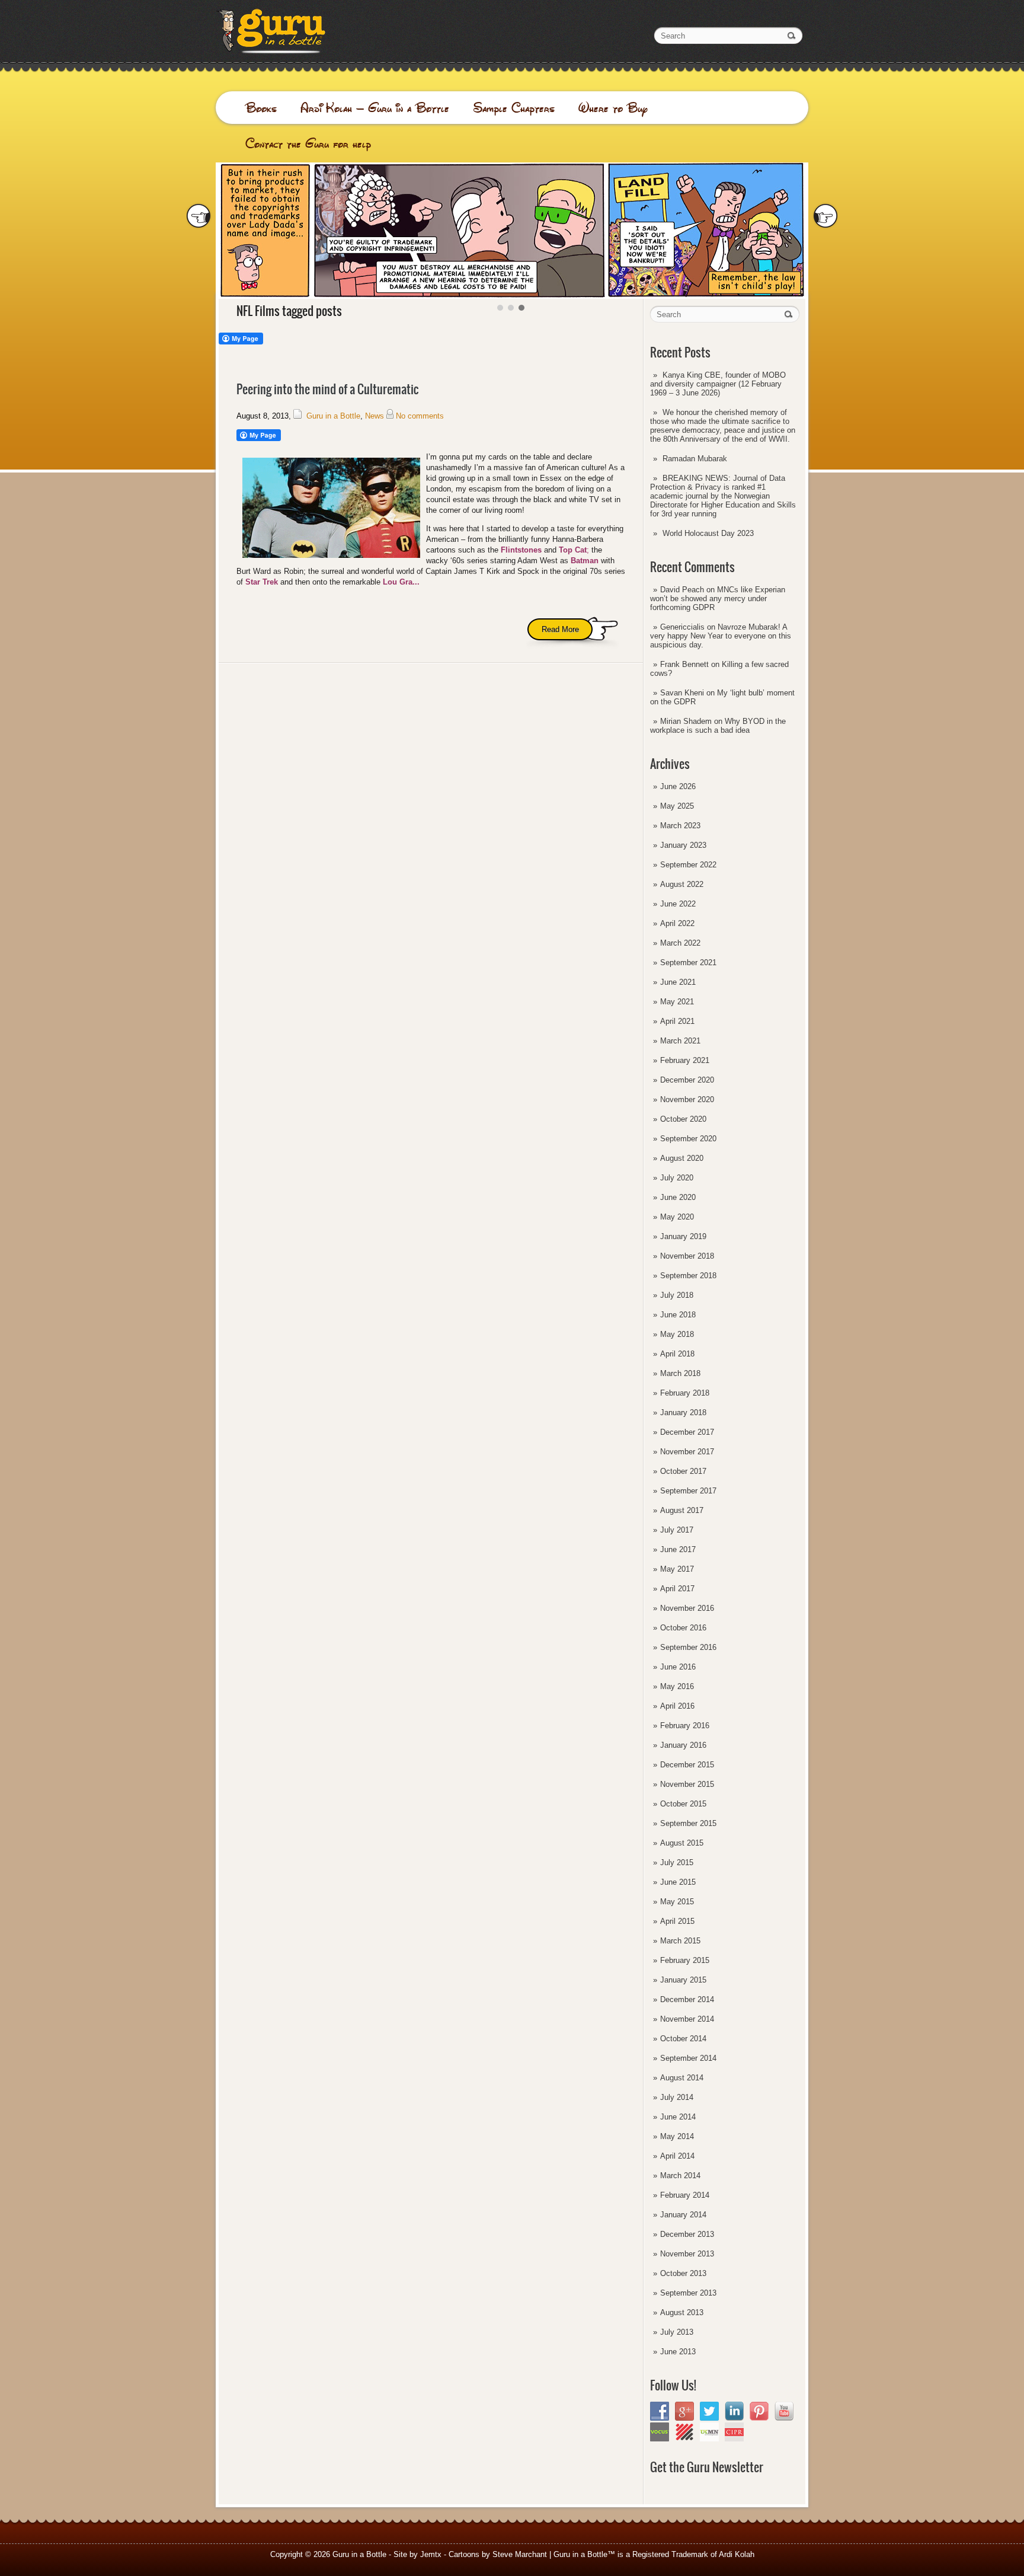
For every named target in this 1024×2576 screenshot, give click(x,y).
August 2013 (682, 2312)
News (375, 416)
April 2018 (677, 1354)
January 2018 (683, 1413)
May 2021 (677, 1002)
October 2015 (683, 1804)
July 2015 (677, 1862)
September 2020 (688, 1139)
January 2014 (683, 2215)
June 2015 (678, 1882)
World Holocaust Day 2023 (708, 533)
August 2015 (682, 1843)
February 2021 (685, 1060)
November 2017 (687, 1452)
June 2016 (678, 1667)
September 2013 (688, 2293)
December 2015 (687, 1765)
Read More (560, 629)
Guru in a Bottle (333, 416)
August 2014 (682, 2078)
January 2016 (683, 1745)
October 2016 (683, 1628)
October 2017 (683, 1471)
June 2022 (678, 904)
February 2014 (685, 2195)
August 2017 (682, 1510)
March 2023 (680, 826)
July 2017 (677, 1530)
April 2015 (677, 1921)
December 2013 (687, 2234)
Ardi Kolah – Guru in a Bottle (375, 108)
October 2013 (683, 2273)
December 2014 (687, 1999)
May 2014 (677, 2136)
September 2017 (688, 1491)
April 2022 (677, 923)
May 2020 (677, 1217)
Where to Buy (613, 108)
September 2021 (688, 963)
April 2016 (677, 1706)
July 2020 (677, 1178)
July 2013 (677, 2332)
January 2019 (683, 1236)
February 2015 (685, 1960)
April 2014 (677, 2156)
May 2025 (677, 806)
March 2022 (680, 943)
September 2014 (688, 2058)
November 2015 (687, 1784)
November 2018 (687, 1256)
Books (261, 108)
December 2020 (687, 1080)
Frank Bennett (684, 664)
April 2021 (677, 1021)
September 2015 (688, 1823)
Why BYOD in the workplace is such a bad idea (718, 726)
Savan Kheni (682, 693)
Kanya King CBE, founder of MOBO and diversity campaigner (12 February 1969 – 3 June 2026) (718, 384)
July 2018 (677, 1295)
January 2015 (683, 1980)
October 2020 (683, 1119)
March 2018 (680, 1373)
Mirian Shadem (686, 721)
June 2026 (678, 786)
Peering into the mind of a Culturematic (327, 389)
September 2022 (688, 865)
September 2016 (688, 1647)
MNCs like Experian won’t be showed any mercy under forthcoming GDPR (718, 598)
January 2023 (683, 845)
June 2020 (678, 1197)
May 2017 (677, 1569)
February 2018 (685, 1393)
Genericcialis (682, 627)
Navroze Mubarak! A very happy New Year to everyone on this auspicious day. (721, 636)
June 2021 (678, 982)
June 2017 (678, 1549)
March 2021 (680, 1041)
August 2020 (682, 1158)
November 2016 (687, 1608)
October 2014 (683, 2039)
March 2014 (680, 2176)
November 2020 (687, 1099)
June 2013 (678, 2352)
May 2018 (677, 1334)
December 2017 (687, 1432)
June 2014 (678, 2117)
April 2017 (677, 1589)
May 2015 (677, 1902)
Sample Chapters (514, 108)
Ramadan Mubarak (695, 459)
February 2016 (685, 1726)
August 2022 (682, 884)
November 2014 (687, 2019)
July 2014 (677, 2097)
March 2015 (680, 1941)
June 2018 (678, 1315)
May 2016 (677, 1686)
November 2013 (687, 2254)
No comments (420, 416)
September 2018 (688, 1276)
